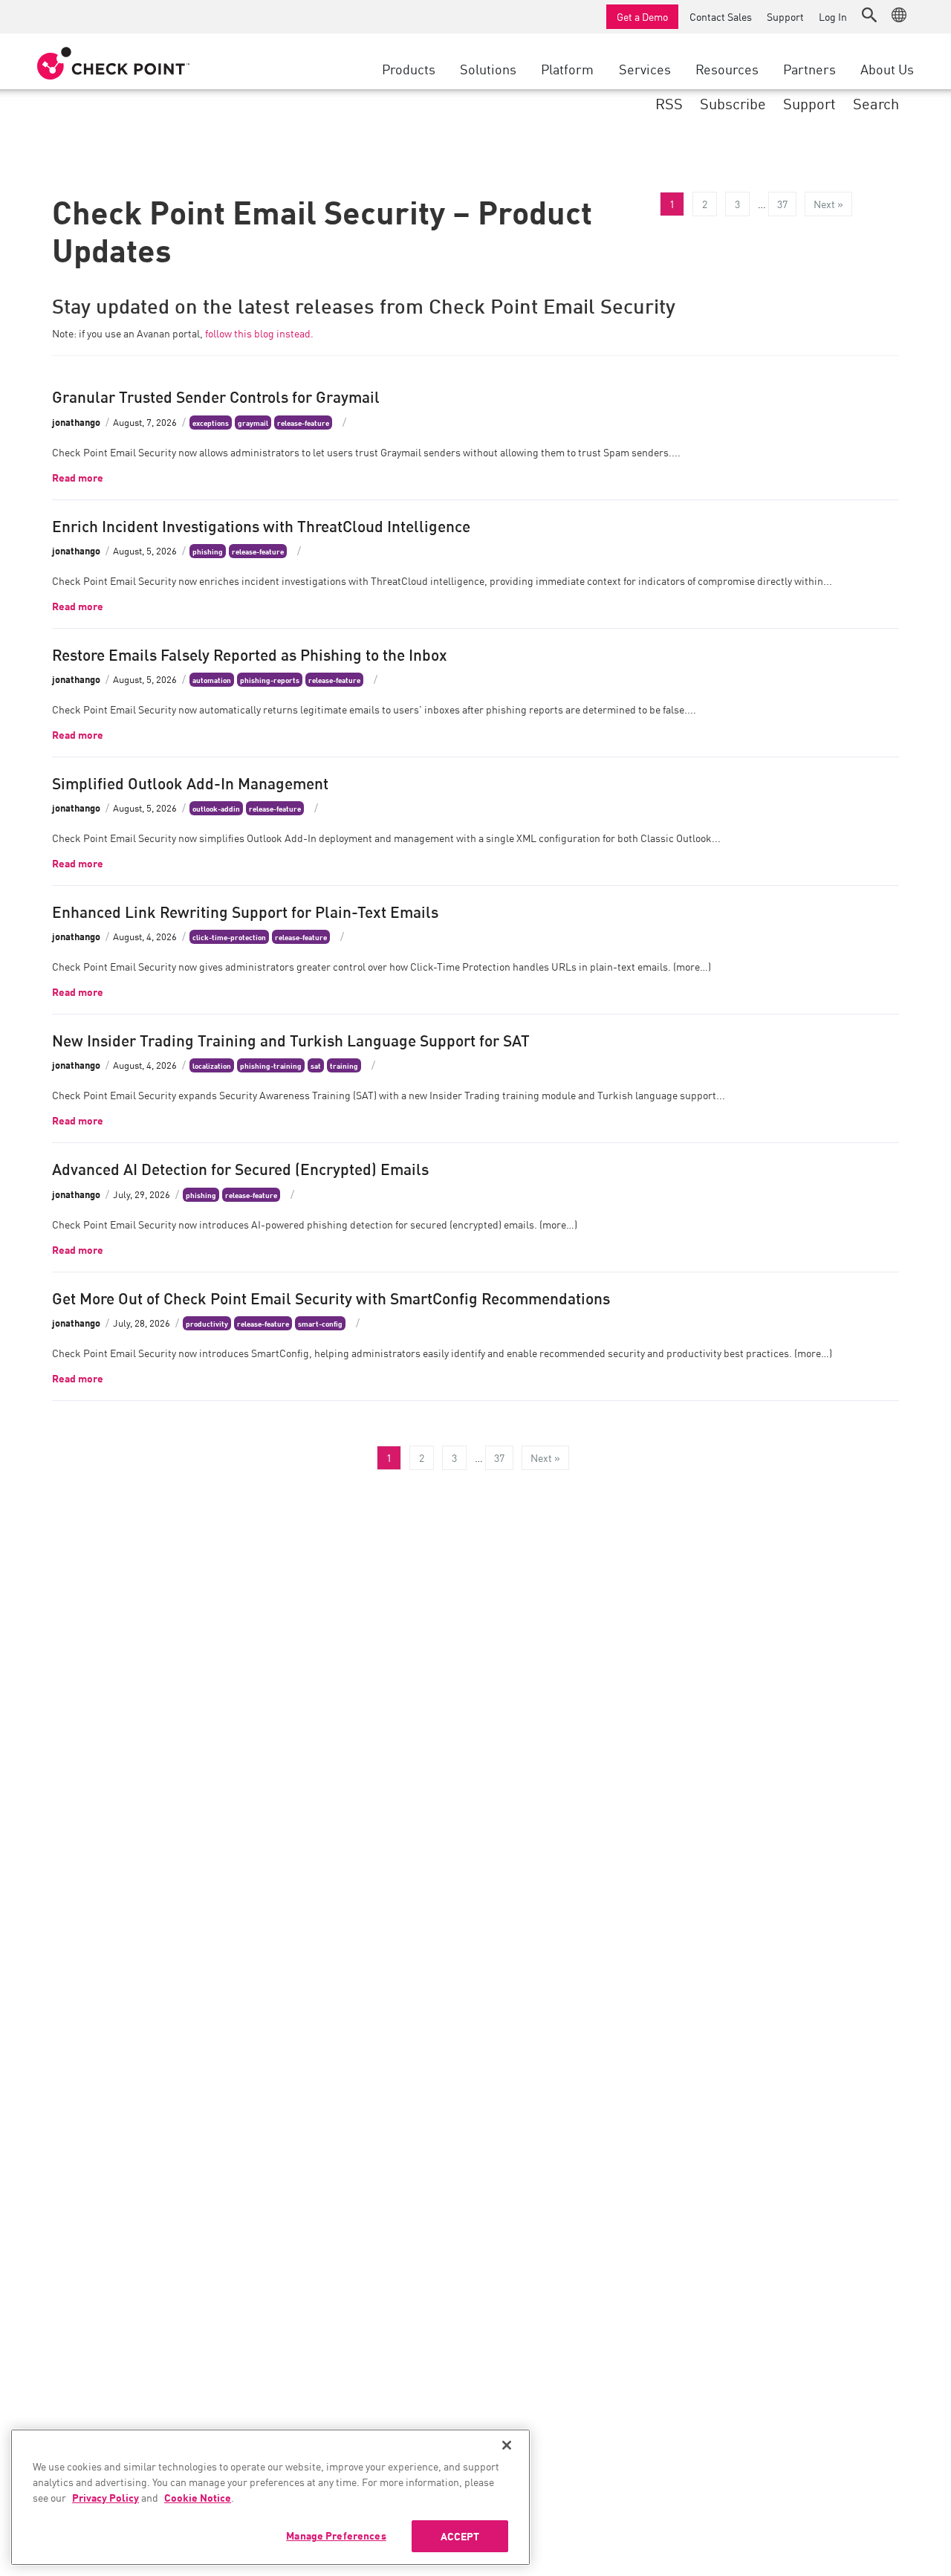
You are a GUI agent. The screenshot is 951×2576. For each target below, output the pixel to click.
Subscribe (733, 103)
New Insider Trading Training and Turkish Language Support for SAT (291, 1039)
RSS (669, 103)
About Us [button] (887, 68)
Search (876, 103)
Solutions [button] (488, 68)
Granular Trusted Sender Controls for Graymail (216, 395)
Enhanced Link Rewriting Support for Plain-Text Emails (245, 910)
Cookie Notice (198, 2497)
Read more (78, 477)
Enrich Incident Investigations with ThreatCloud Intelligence (261, 525)
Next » (828, 204)
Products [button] (409, 68)
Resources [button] (727, 68)
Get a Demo (642, 16)
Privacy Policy (106, 2497)
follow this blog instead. (259, 333)
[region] (270, 2497)
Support (785, 16)
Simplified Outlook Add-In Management (190, 782)
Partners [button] (809, 68)
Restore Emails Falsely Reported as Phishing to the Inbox (250, 653)
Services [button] (645, 68)
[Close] (507, 2445)
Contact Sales (721, 16)
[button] (869, 15)
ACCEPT (460, 2536)
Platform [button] (567, 68)
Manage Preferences (336, 2535)
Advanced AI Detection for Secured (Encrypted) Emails (240, 1168)
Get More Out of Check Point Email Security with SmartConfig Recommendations (331, 1297)
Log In (833, 16)
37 (782, 204)
